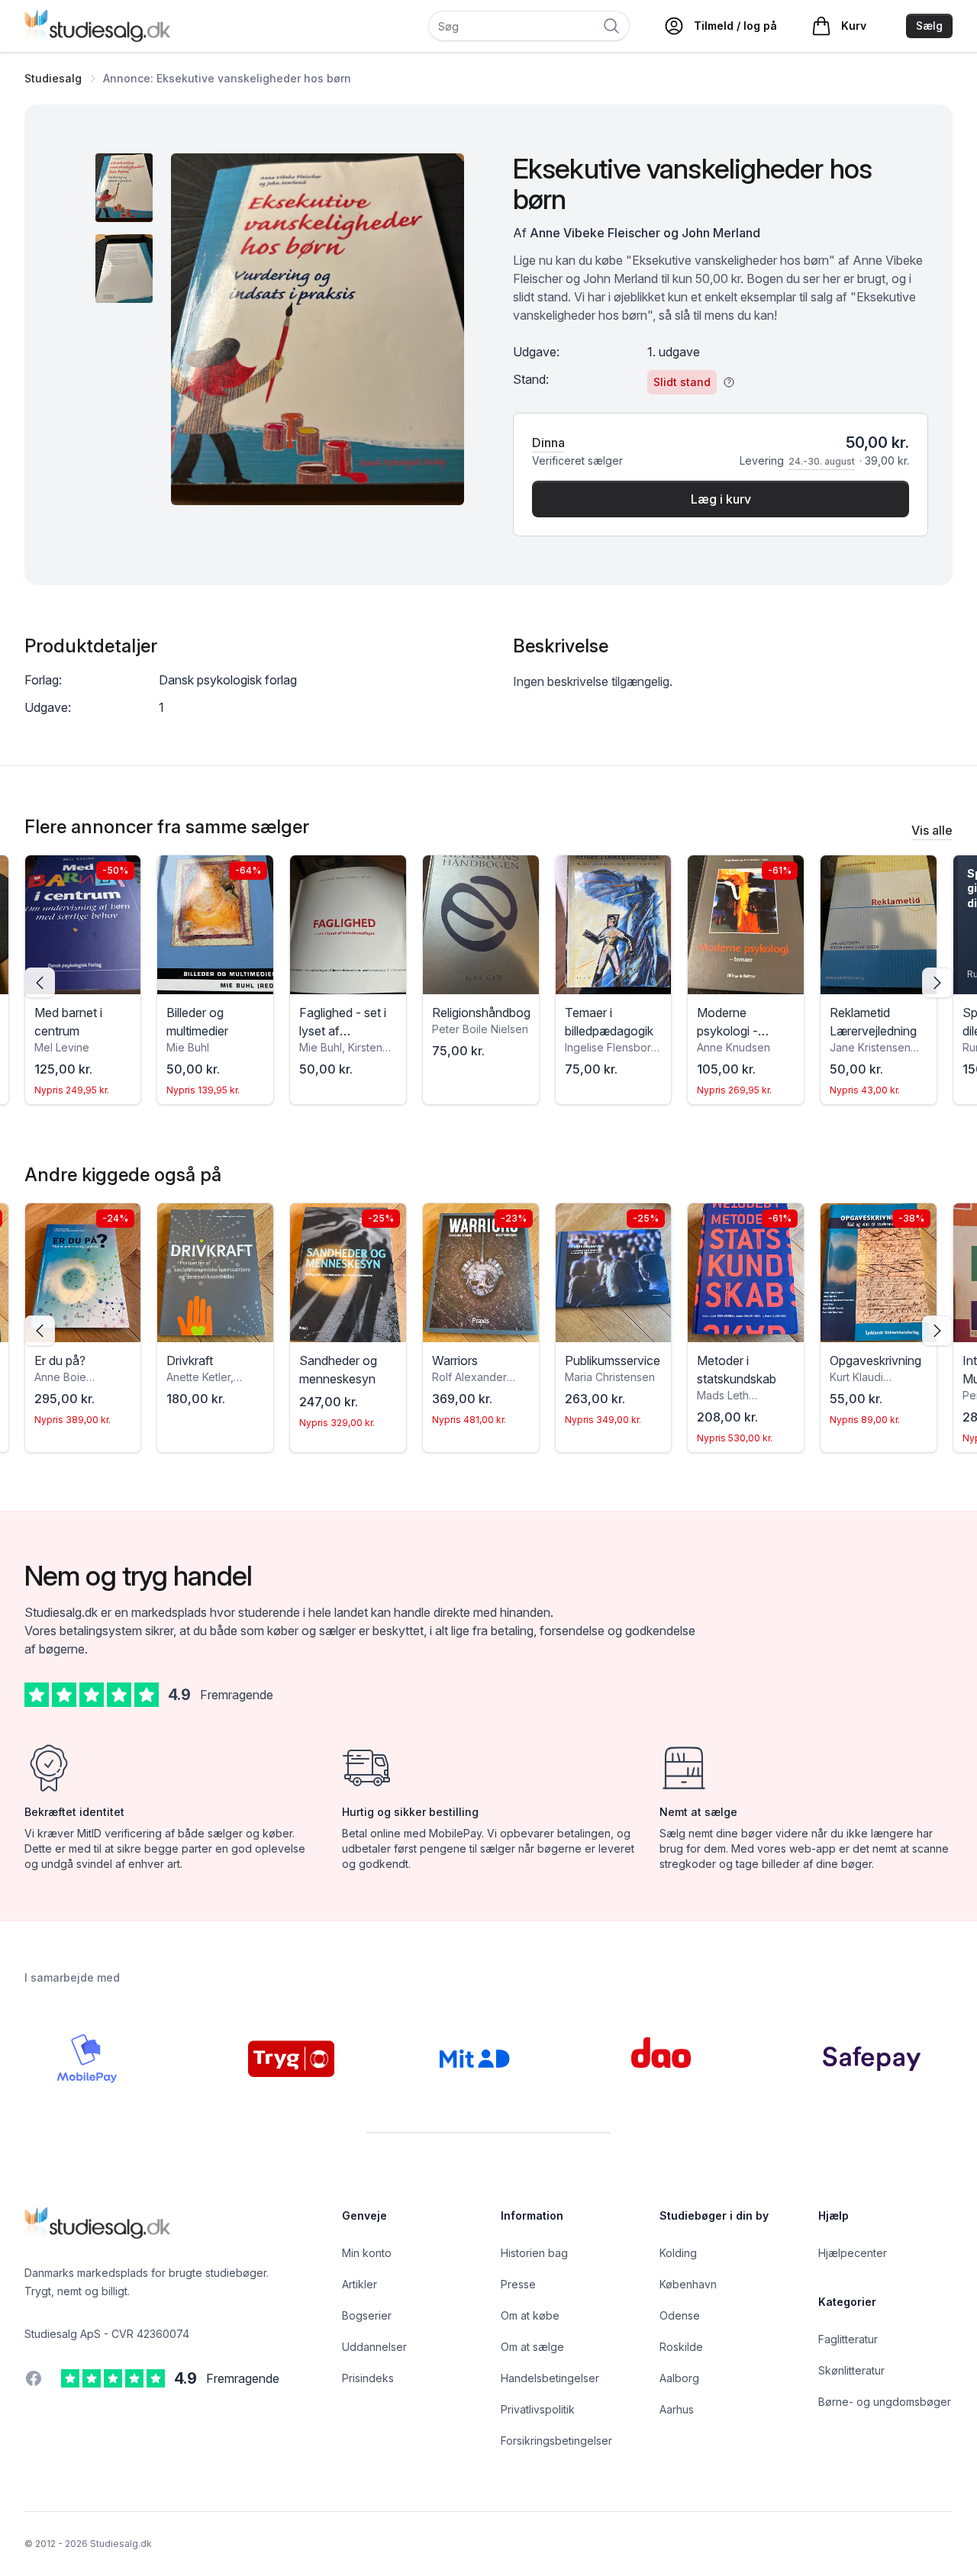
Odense (680, 2315)
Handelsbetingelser (550, 2378)
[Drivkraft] (215, 1273)
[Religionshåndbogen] (481, 925)
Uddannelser (374, 2347)
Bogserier (367, 2315)
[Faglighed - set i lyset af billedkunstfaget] (348, 925)
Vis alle (932, 830)
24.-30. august (822, 461)
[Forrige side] (40, 983)
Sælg (929, 26)
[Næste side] (937, 983)
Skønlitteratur (851, 2370)
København (688, 2284)
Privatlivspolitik (538, 2409)
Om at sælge (532, 2347)
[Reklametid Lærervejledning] (879, 925)
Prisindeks (368, 2378)
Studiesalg (53, 78)
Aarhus (677, 2409)
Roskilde (681, 2347)
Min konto (367, 2253)
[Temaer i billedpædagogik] (614, 925)
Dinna (548, 443)
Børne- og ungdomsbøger (885, 2402)
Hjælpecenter (853, 2253)
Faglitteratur (848, 2339)
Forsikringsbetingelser (556, 2441)
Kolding (678, 2253)
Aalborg (679, 2378)
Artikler (360, 2284)
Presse (518, 2284)
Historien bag (534, 2253)
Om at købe (530, 2315)
